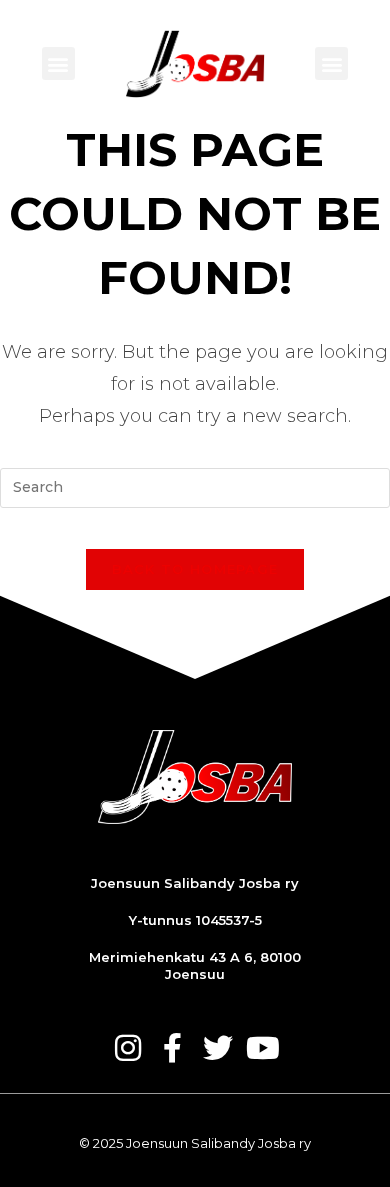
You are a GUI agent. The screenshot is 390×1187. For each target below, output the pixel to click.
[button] (58, 63)
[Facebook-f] (173, 1048)
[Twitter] (218, 1048)
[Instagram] (128, 1048)
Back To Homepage (195, 569)
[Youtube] (263, 1048)
